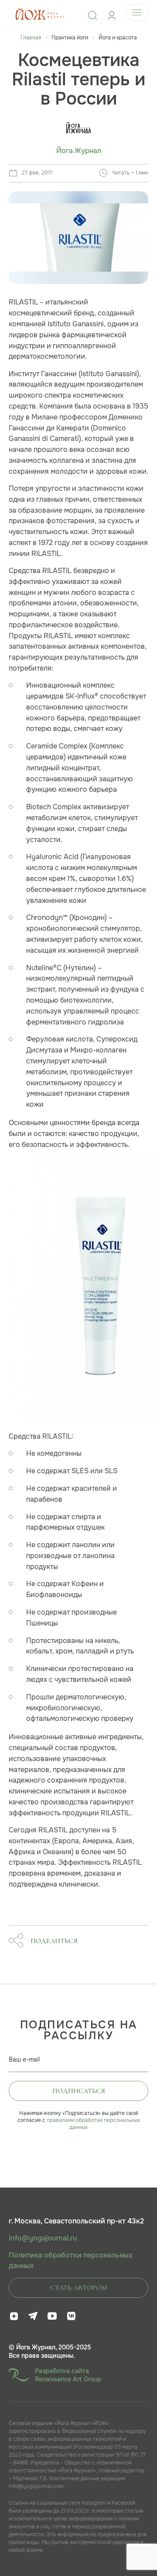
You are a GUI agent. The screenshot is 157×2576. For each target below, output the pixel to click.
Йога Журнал (79, 151)
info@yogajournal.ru (43, 2238)
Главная (31, 38)
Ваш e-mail (24, 2059)
